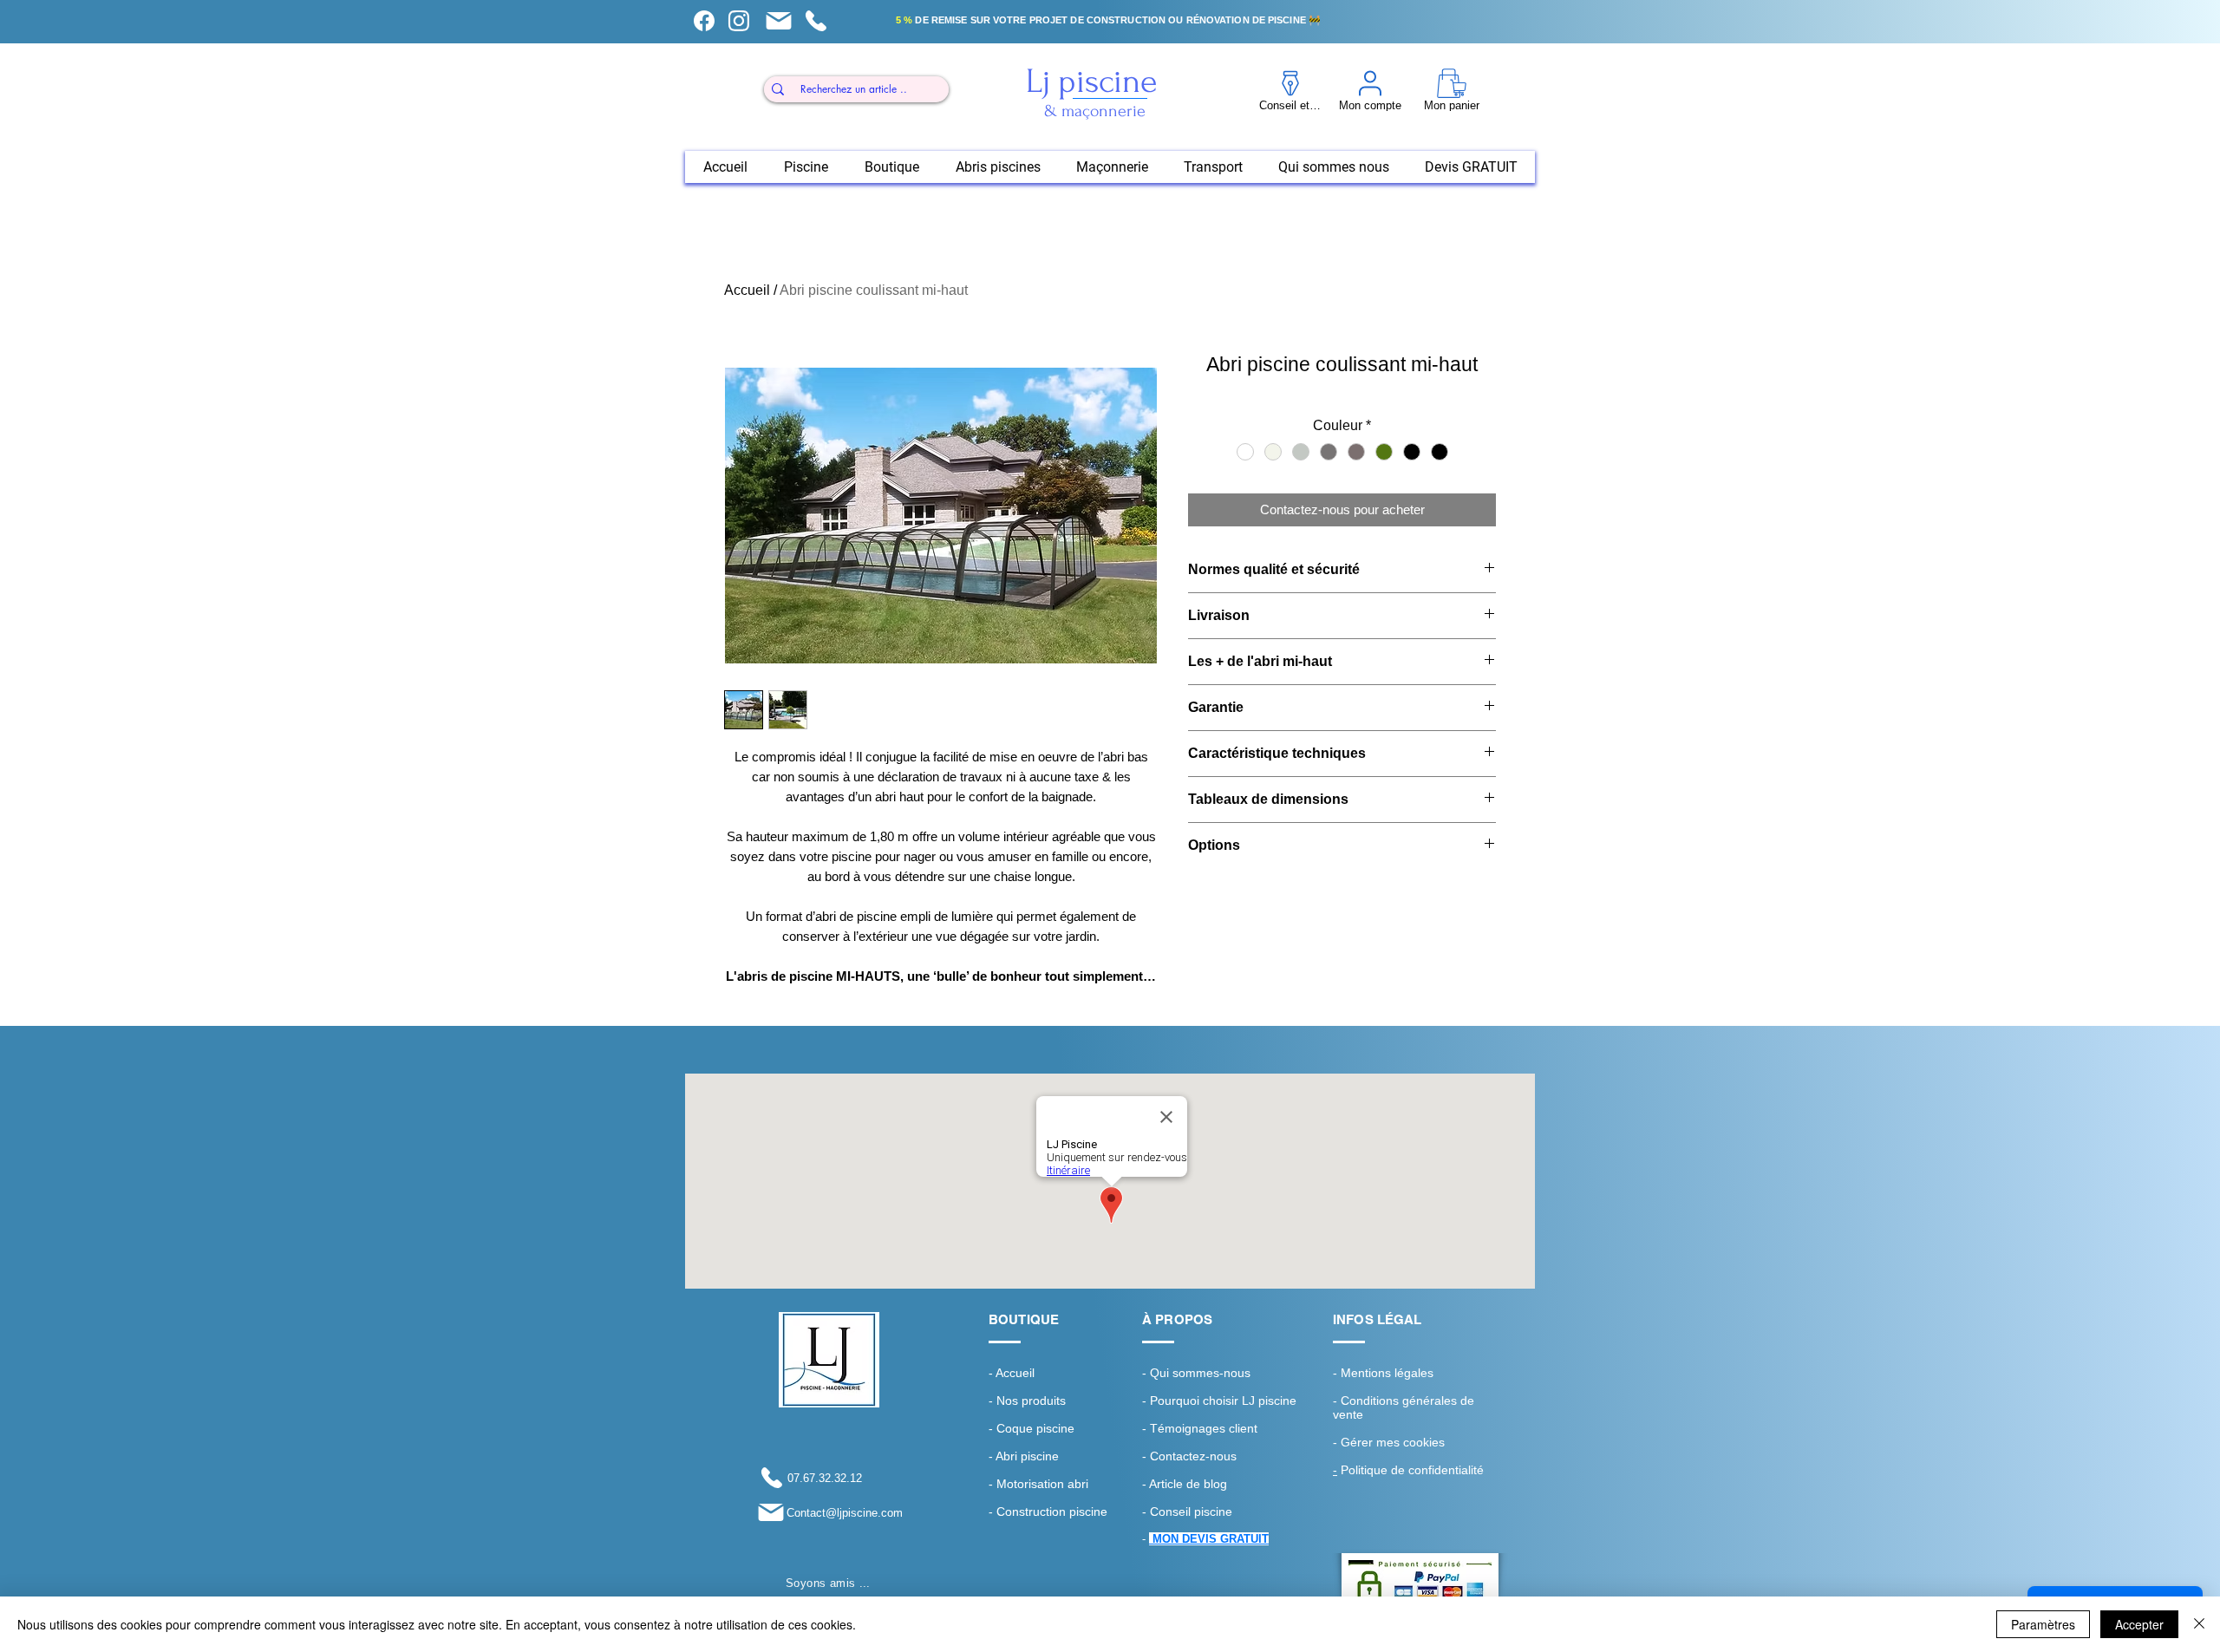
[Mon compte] (738, 21)
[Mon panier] (778, 21)
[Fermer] (2199, 1624)
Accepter (2139, 1624)
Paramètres (2043, 1624)
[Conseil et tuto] (704, 21)
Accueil (747, 290)
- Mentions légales (1383, 1373)
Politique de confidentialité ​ (1410, 1470)
